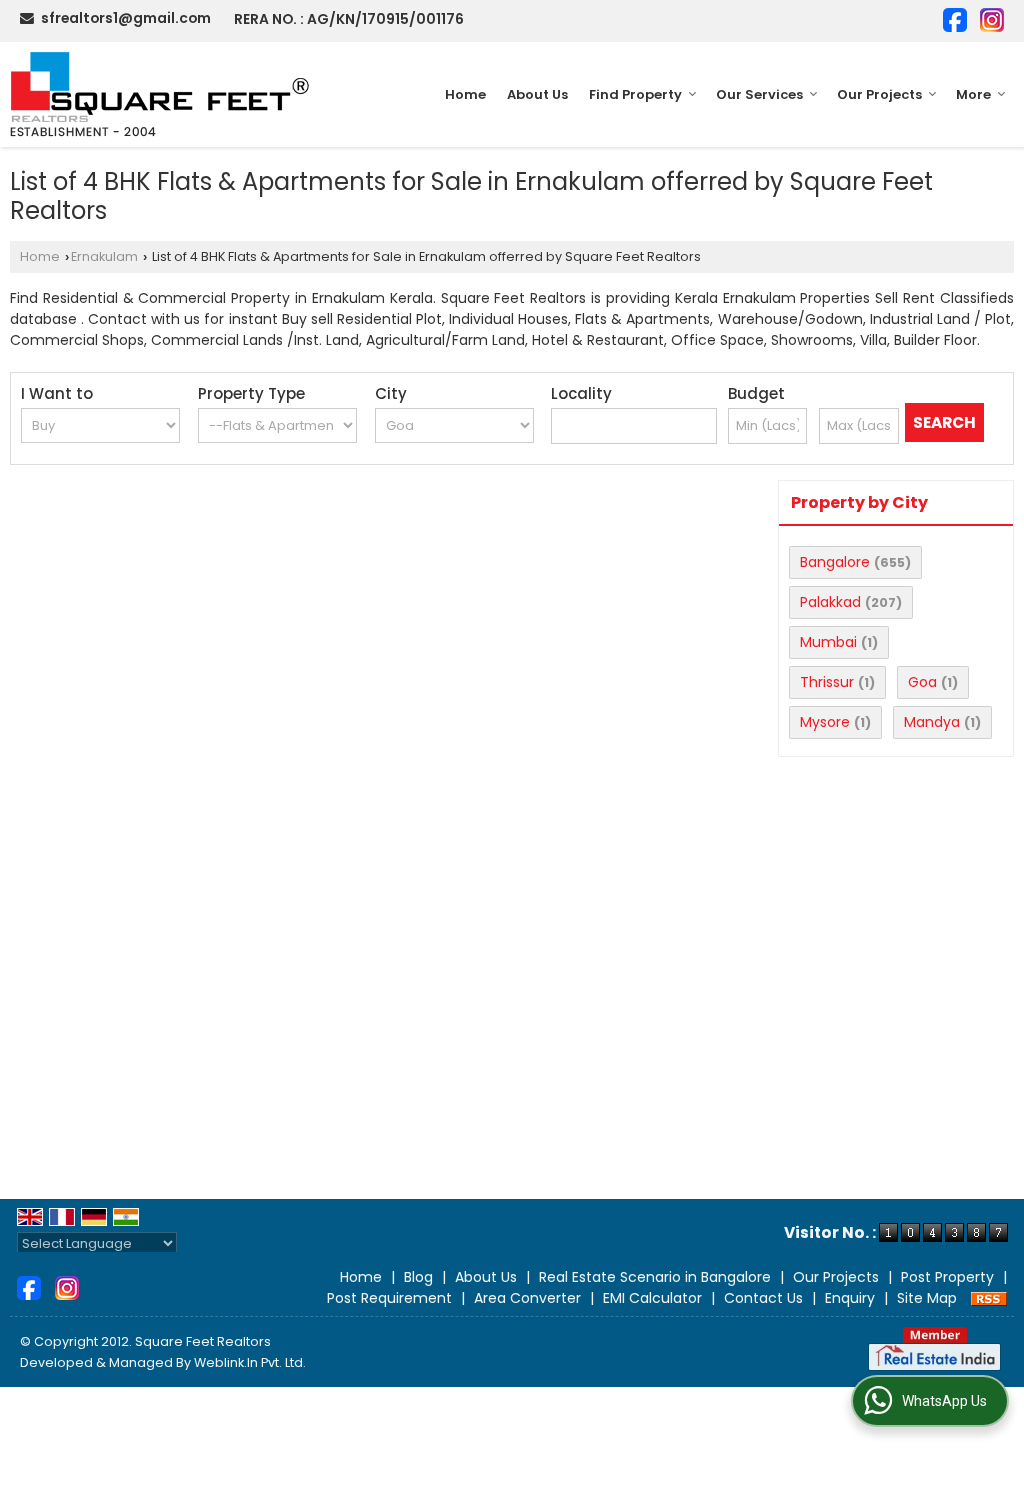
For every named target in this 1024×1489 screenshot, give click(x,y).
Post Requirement (389, 1298)
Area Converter (527, 1298)
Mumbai (828, 642)
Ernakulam (104, 256)
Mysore (825, 722)
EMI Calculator (652, 1298)
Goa (922, 682)
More (973, 94)
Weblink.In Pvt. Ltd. (250, 1362)
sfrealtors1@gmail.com (126, 18)
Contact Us (763, 1298)
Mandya (932, 722)
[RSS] (989, 1298)
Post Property (947, 1277)
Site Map (927, 1298)
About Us (537, 94)
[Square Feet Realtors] (160, 94)
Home (465, 94)
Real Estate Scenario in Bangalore (655, 1277)
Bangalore (835, 562)
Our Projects (879, 94)
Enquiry (850, 1298)
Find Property (635, 94)
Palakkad (830, 602)
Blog (418, 1277)
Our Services (759, 94)
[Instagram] (992, 18)
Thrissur (827, 682)
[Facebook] (955, 18)
